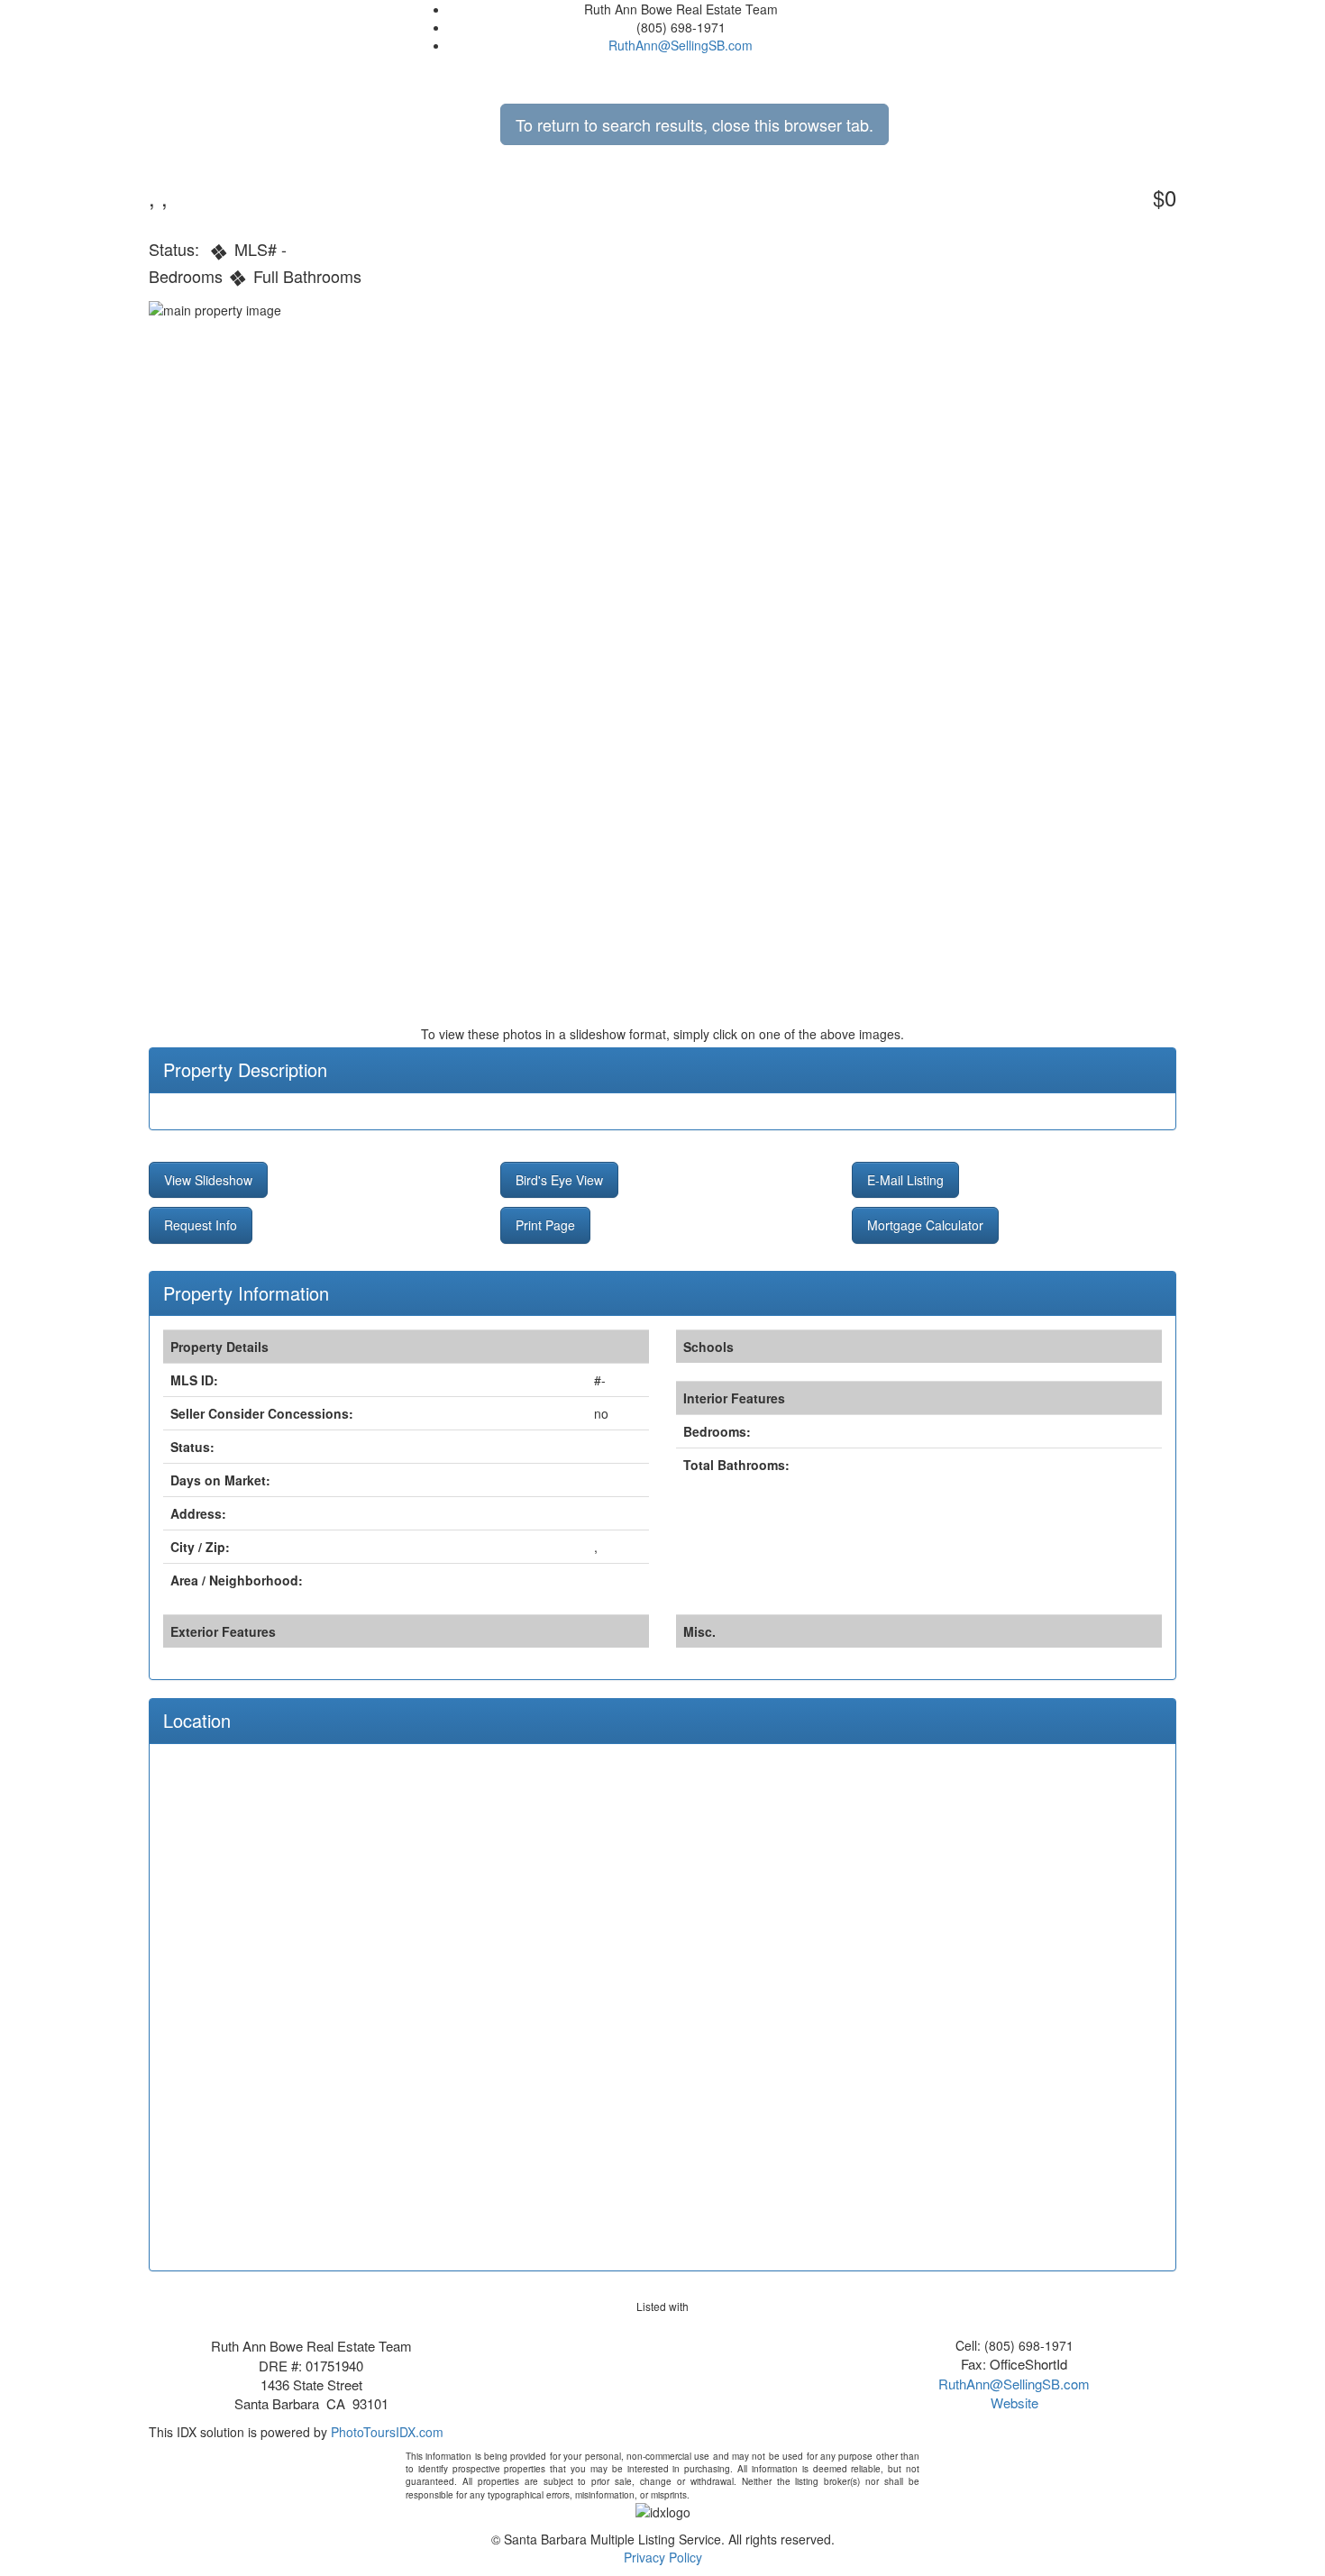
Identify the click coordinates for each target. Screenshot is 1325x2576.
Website (1014, 2402)
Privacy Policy (663, 2557)
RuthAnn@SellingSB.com (681, 45)
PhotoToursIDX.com (387, 2432)
